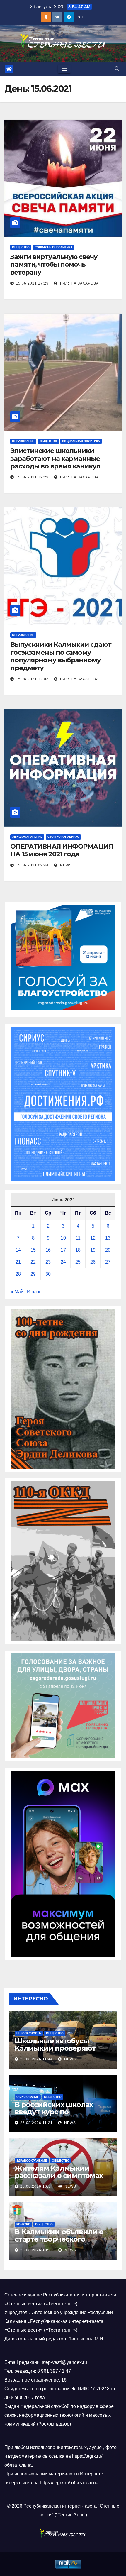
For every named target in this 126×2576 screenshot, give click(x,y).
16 (48, 1250)
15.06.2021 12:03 (32, 679)
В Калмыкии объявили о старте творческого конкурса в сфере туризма (62, 2239)
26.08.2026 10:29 (37, 2250)
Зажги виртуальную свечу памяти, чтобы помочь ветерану (54, 265)
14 (18, 1250)
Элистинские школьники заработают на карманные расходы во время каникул (55, 458)
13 (108, 1238)
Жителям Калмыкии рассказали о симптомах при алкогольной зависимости (59, 2179)
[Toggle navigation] (64, 69)
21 (18, 1262)
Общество (21, 247)
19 (93, 1250)
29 (33, 1274)
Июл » (34, 1292)
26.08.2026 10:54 (37, 2186)
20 (108, 1250)
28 (18, 1274)
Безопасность (29, 2033)
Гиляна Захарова (79, 283)
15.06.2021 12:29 (32, 477)
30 (48, 1274)
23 (48, 1262)
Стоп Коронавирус (63, 837)
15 (33, 1250)
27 (108, 1262)
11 (78, 1238)
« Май (17, 1292)
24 (63, 1262)
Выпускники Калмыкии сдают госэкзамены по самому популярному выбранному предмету (61, 656)
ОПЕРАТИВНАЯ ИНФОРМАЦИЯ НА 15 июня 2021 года (62, 850)
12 (93, 1238)
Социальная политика (53, 247)
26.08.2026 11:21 (36, 2123)
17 (63, 1250)
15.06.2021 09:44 (32, 865)
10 (63, 1238)
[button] (117, 69)
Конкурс (23, 2224)
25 (78, 1262)
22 (33, 1262)
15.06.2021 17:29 (32, 283)
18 (78, 1250)
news (65, 865)
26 (93, 1262)
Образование (23, 441)
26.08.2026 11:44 (36, 2059)
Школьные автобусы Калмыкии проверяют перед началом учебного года (60, 2052)
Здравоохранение (27, 837)
